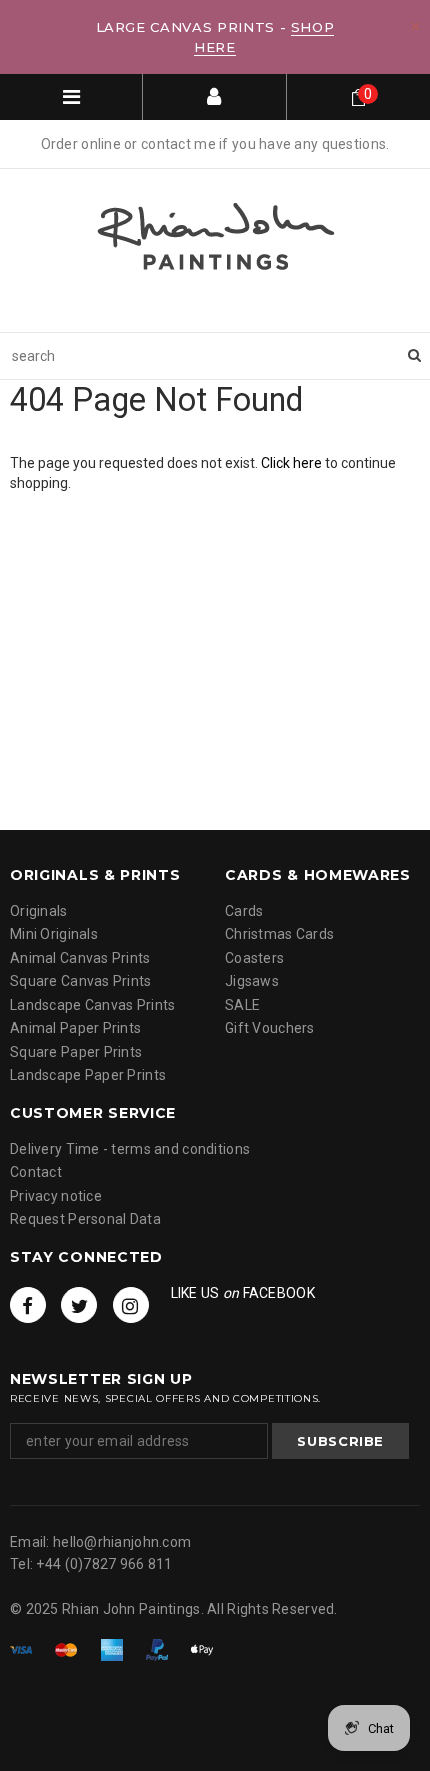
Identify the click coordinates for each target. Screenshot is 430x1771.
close (415, 26)
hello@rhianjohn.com (122, 1542)
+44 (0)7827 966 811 (104, 1564)
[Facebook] (28, 1305)
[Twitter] (79, 1305)
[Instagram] (131, 1305)
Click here (293, 463)
